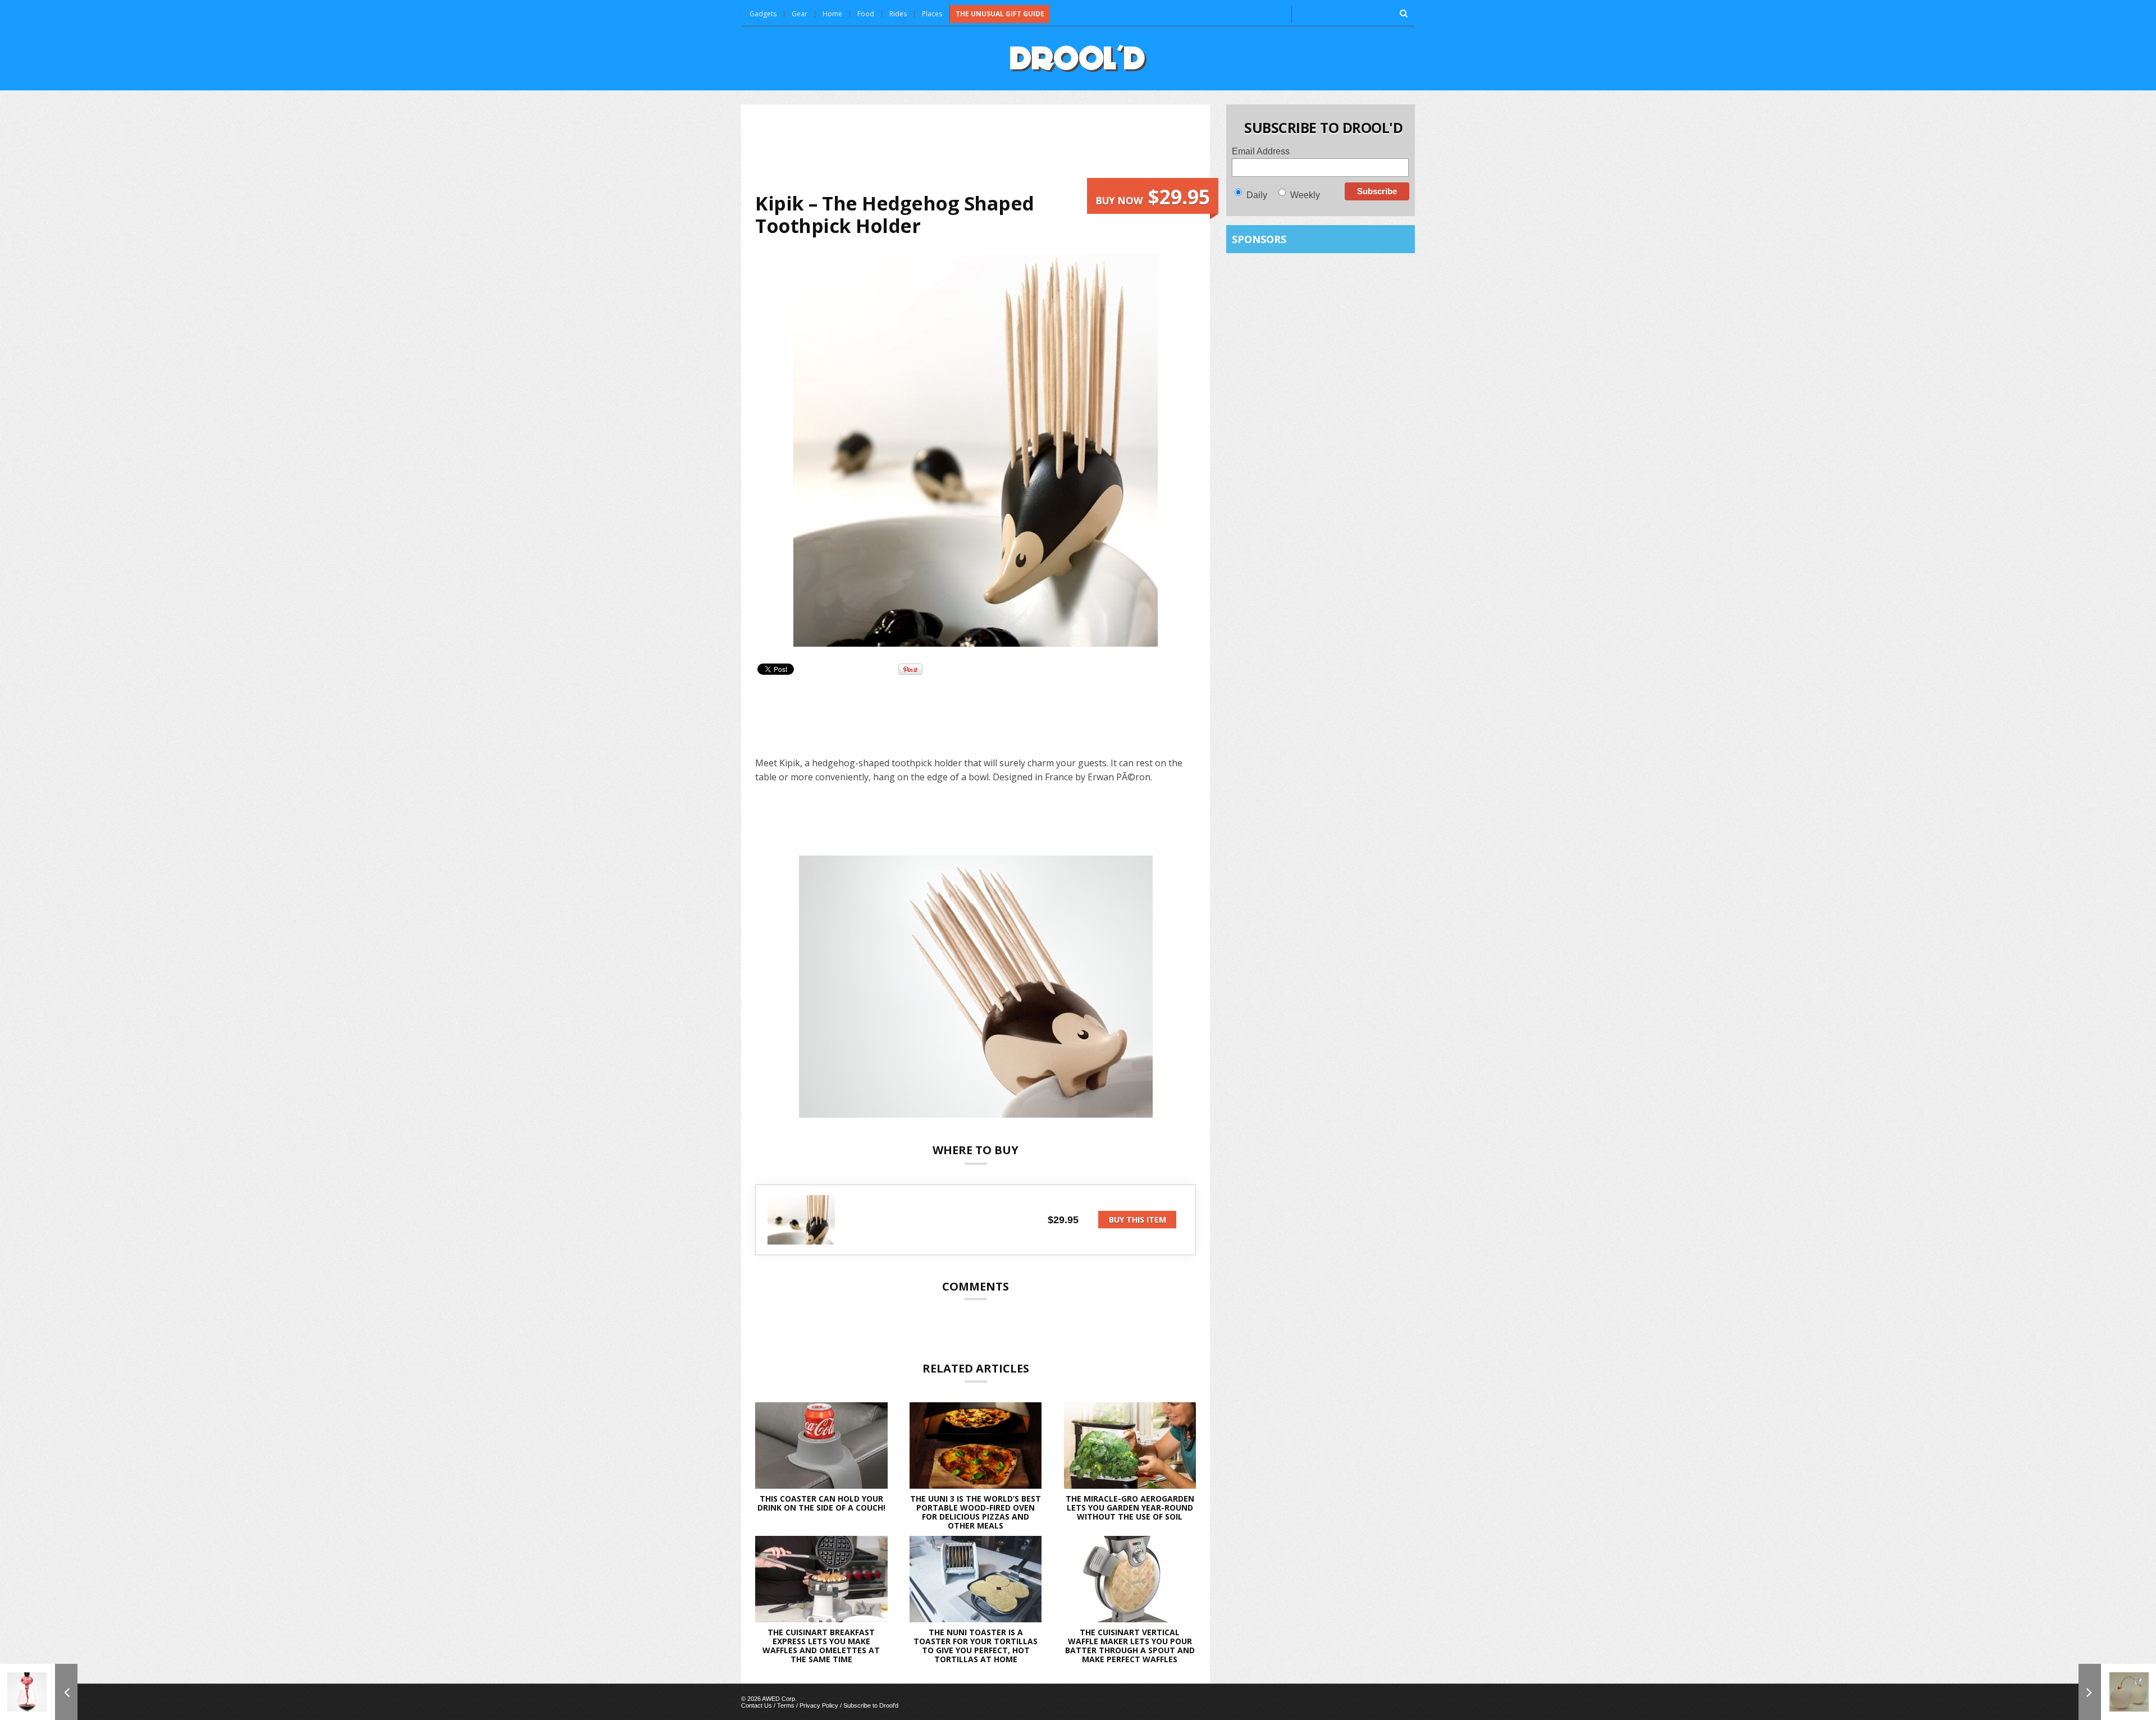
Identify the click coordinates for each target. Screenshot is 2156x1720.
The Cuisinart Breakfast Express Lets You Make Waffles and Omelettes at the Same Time (821, 1646)
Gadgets (763, 14)
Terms (786, 1705)
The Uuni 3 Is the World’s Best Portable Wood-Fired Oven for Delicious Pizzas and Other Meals (976, 1512)
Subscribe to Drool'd (871, 1705)
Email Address (1261, 151)
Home (832, 14)
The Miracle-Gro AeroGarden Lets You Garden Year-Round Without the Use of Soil (1130, 1508)
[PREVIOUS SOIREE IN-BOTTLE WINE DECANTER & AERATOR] (39, 1692)
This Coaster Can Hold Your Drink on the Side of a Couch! (821, 1503)
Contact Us (757, 1705)
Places (932, 14)
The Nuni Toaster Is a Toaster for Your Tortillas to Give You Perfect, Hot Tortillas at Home (976, 1646)
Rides (898, 14)
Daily (1257, 195)
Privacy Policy (819, 1705)
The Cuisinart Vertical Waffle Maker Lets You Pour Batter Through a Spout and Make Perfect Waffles (1130, 1646)
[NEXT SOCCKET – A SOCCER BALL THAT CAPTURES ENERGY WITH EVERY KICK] (2117, 1692)
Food (866, 14)
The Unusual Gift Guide (1000, 14)
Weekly (1305, 195)
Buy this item (1138, 1220)
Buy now (1153, 197)
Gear (800, 14)
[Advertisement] (976, 148)
